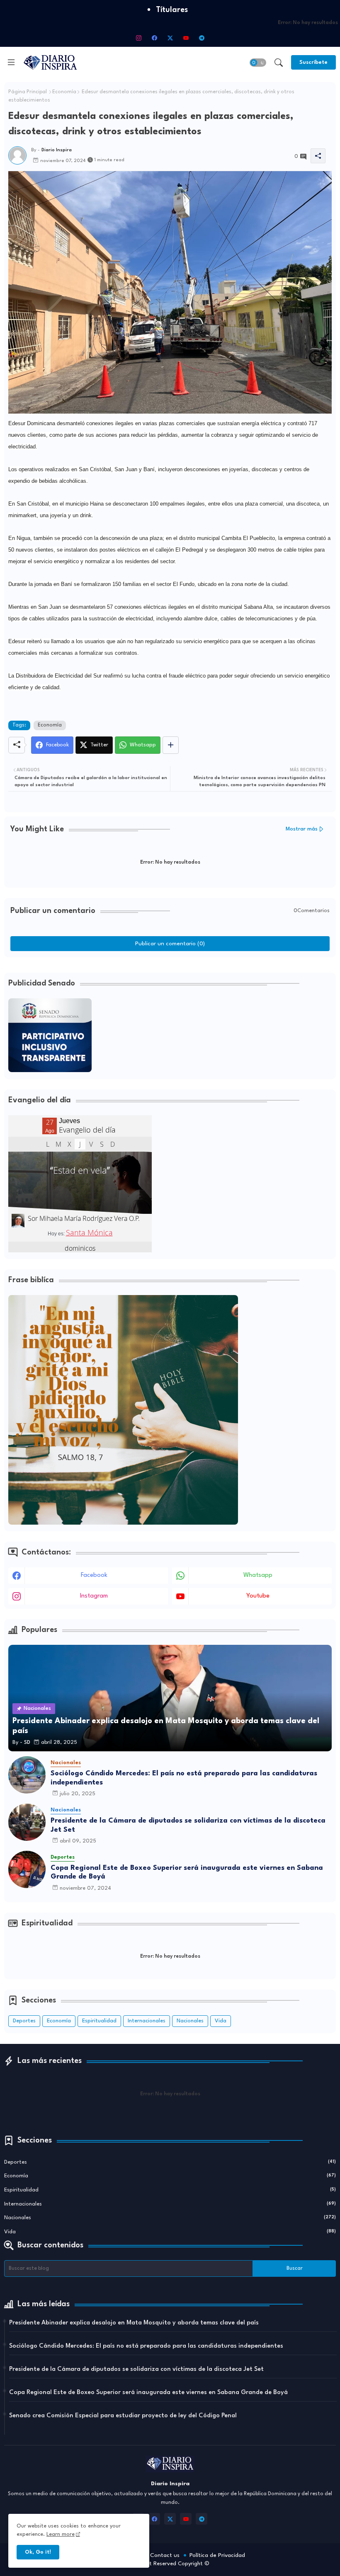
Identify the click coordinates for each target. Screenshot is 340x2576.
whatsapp (258, 1575)
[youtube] (186, 38)
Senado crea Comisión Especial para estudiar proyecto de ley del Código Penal (123, 2416)
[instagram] (138, 38)
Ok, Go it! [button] (38, 2552)
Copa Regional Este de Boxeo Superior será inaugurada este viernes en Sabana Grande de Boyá (187, 1873)
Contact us (165, 2555)
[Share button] (171, 745)
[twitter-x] (170, 38)
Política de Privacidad (217, 2555)
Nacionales (190, 2021)
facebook (94, 1575)
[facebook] (154, 38)
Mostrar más (302, 829)
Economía (64, 92)
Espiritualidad (99, 2021)
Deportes (24, 2021)
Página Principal (28, 92)
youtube (258, 1596)
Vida (221, 2021)
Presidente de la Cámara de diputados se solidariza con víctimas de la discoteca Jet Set (188, 1825)
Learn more (61, 2534)
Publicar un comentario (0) (170, 944)
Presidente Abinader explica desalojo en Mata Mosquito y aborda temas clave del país (134, 2323)
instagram (94, 1596)
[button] (258, 63)
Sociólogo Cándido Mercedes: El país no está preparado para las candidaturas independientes (184, 1778)
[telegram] (202, 38)
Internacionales (147, 2021)
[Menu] (11, 62)
